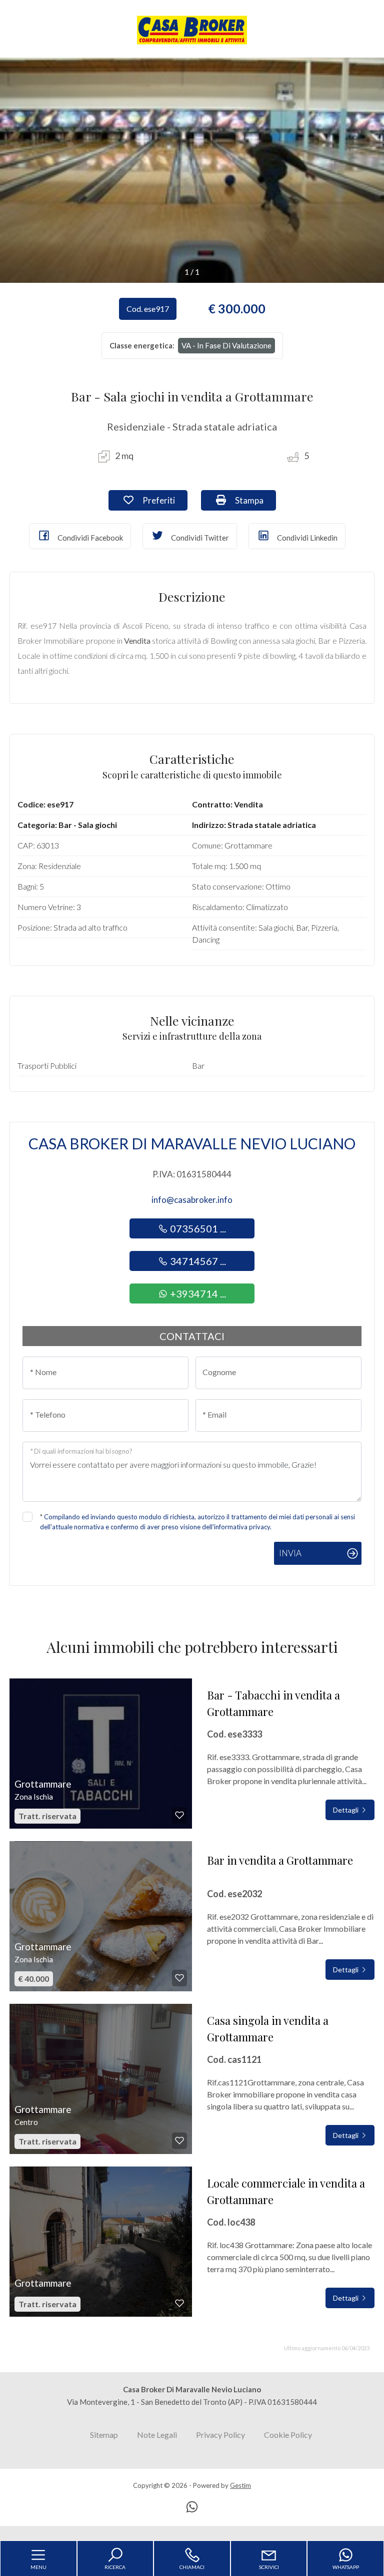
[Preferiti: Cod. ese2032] (179, 1978)
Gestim (240, 2485)
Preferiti (164, 500)
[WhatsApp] (192, 2508)
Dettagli (346, 1810)
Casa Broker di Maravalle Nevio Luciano (192, 1143)
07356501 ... (197, 1228)
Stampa (254, 500)
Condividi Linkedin (306, 538)
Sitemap (104, 2435)
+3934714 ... (197, 1294)
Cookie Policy (288, 2435)
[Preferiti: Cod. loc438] (179, 2303)
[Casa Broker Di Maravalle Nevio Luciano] (192, 29)
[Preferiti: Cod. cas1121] (179, 2140)
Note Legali (157, 2435)
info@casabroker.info (192, 1200)
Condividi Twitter (199, 538)
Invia (290, 1553)
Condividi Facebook (89, 538)
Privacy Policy (220, 2435)
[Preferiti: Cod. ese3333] (179, 1815)
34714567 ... (197, 1261)
